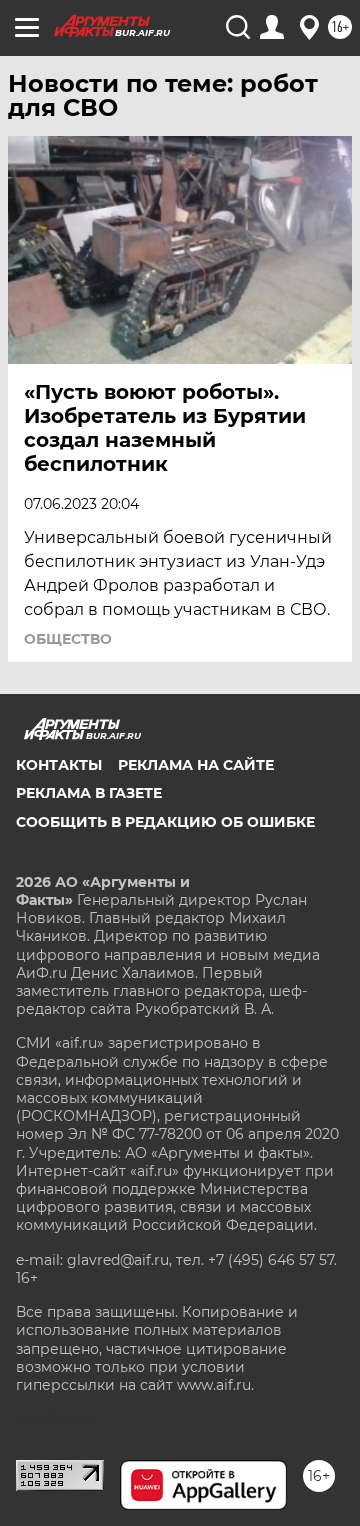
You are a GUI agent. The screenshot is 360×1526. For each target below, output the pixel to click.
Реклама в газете (89, 793)
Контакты (59, 765)
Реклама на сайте (196, 765)
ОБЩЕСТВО (68, 639)
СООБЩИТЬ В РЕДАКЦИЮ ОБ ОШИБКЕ (165, 822)
